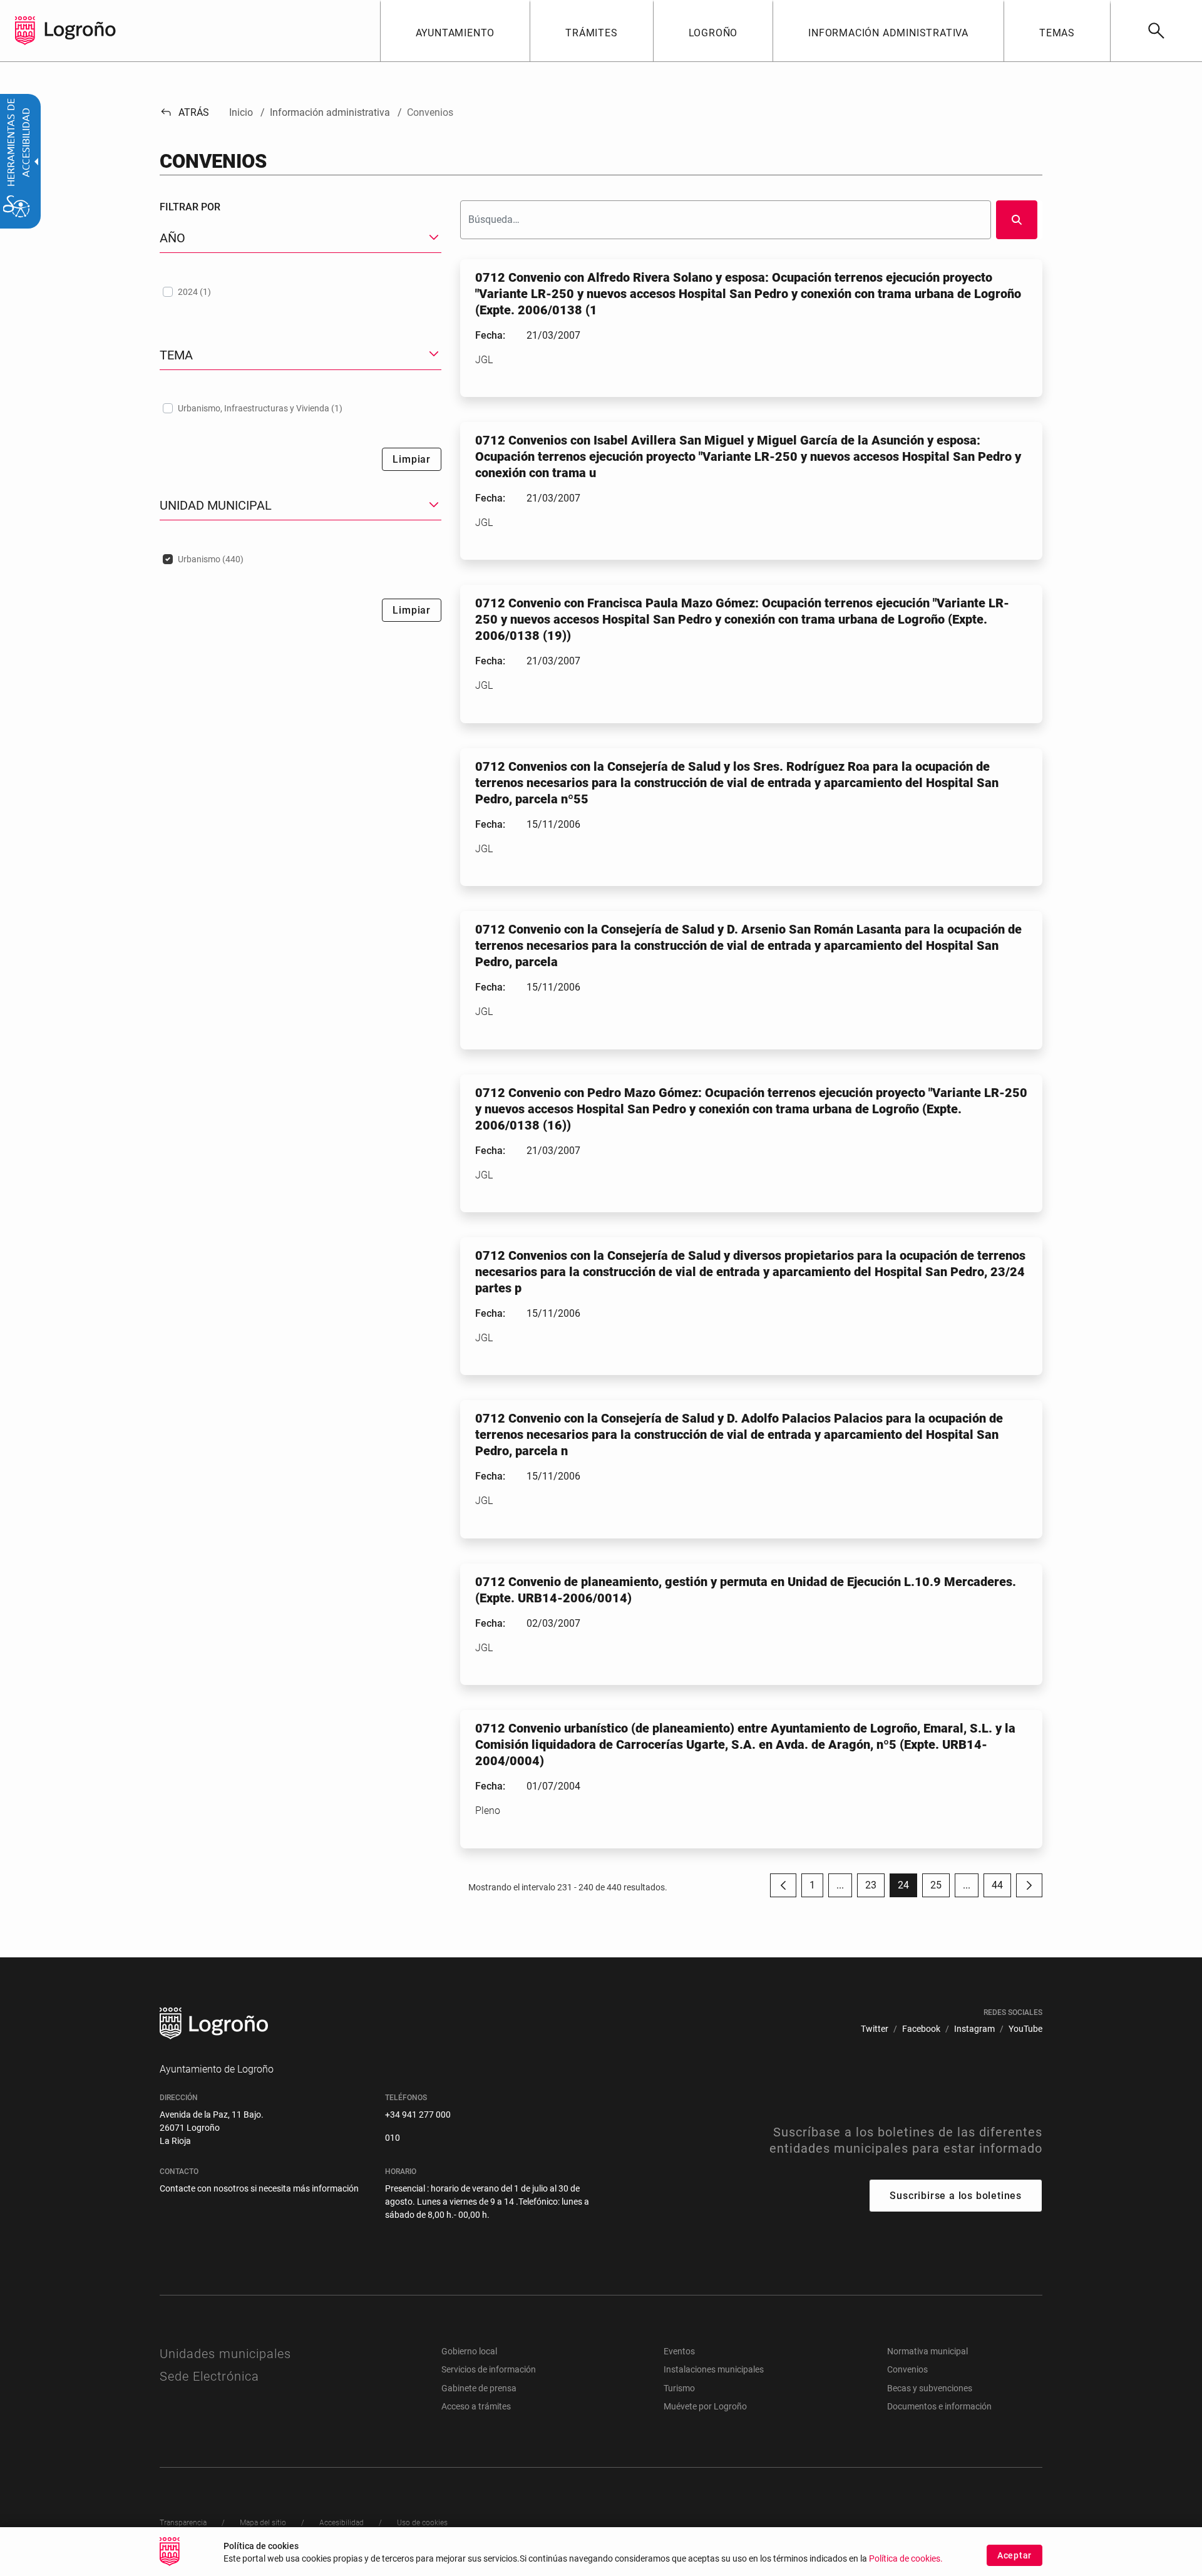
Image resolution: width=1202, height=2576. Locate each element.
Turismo (679, 2388)
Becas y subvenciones (930, 2388)
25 (940, 1888)
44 (1001, 1888)
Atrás (184, 112)
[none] (25, 31)
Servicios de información (489, 2369)
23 (875, 1888)
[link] (1156, 31)
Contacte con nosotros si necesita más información (259, 2188)
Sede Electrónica (209, 2376)
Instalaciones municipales (714, 2369)
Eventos (679, 2351)
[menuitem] (455, 31)
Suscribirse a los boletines (956, 2196)
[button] (840, 1885)
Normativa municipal (927, 2351)
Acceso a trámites (476, 2406)
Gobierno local (469, 2351)
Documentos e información (939, 2406)
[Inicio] (80, 30)
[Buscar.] (1017, 220)
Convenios (907, 2369)
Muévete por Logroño (705, 2406)
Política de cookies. (906, 2559)
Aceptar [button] (1015, 2555)
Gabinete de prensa (479, 2388)
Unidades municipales (225, 2354)
